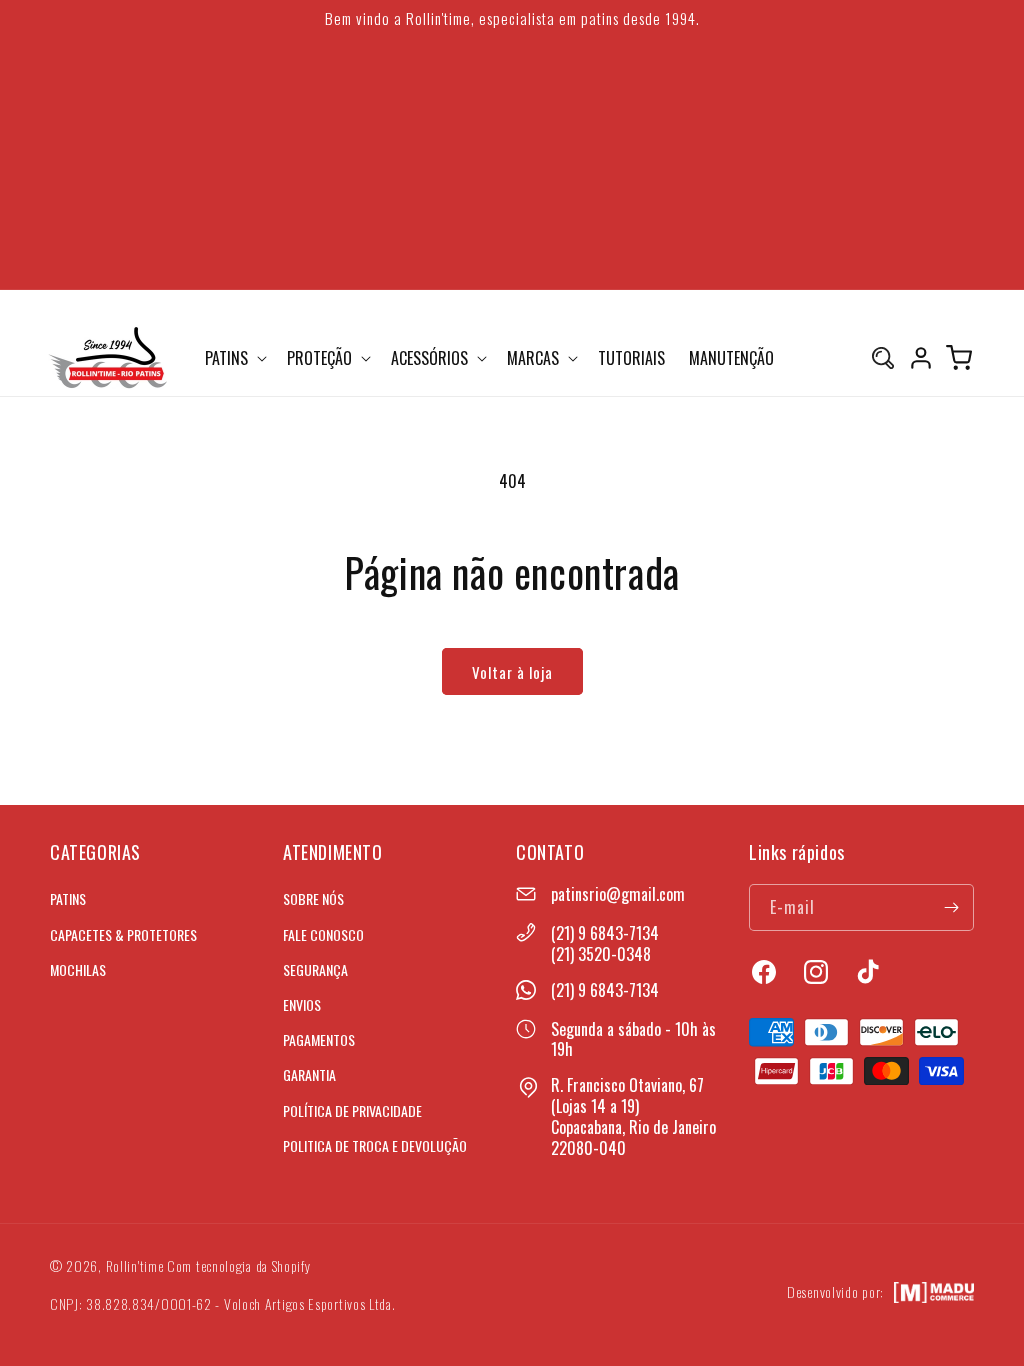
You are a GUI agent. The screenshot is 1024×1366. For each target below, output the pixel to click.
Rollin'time (135, 1265)
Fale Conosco (323, 934)
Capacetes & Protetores (123, 934)
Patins (68, 898)
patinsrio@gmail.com (618, 894)
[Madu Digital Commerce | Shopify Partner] (934, 1292)
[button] (234, 358)
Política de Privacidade (352, 1110)
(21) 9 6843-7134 (605, 933)
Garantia (309, 1074)
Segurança (315, 969)
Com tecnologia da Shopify (239, 1265)
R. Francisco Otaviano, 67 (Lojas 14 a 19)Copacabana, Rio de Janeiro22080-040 (633, 1116)
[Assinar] (951, 907)
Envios (302, 1004)
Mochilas (78, 969)
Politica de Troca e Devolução (375, 1145)
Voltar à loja (512, 672)
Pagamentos (319, 1039)
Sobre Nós (313, 898)
